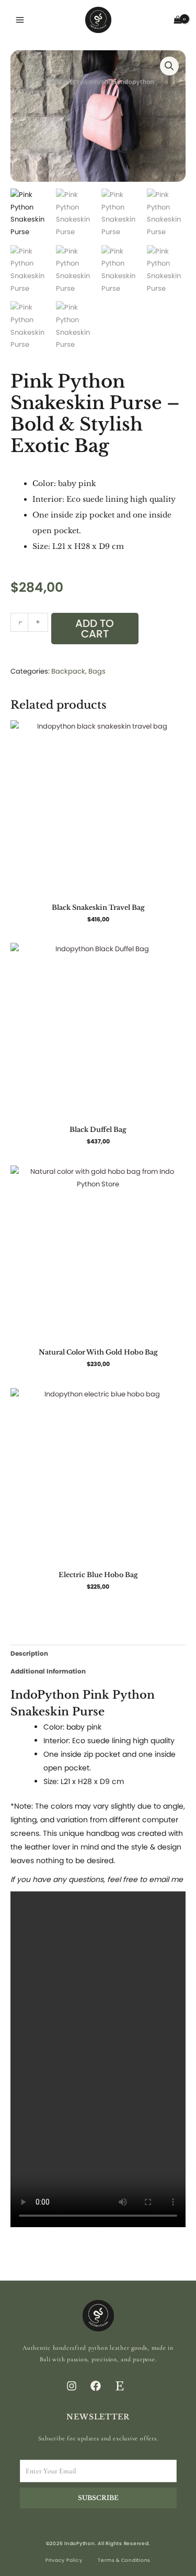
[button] (169, 66)
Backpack (68, 671)
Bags (97, 671)
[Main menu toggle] (20, 20)
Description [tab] (29, 1653)
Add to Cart (95, 629)
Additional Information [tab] (48, 1671)
